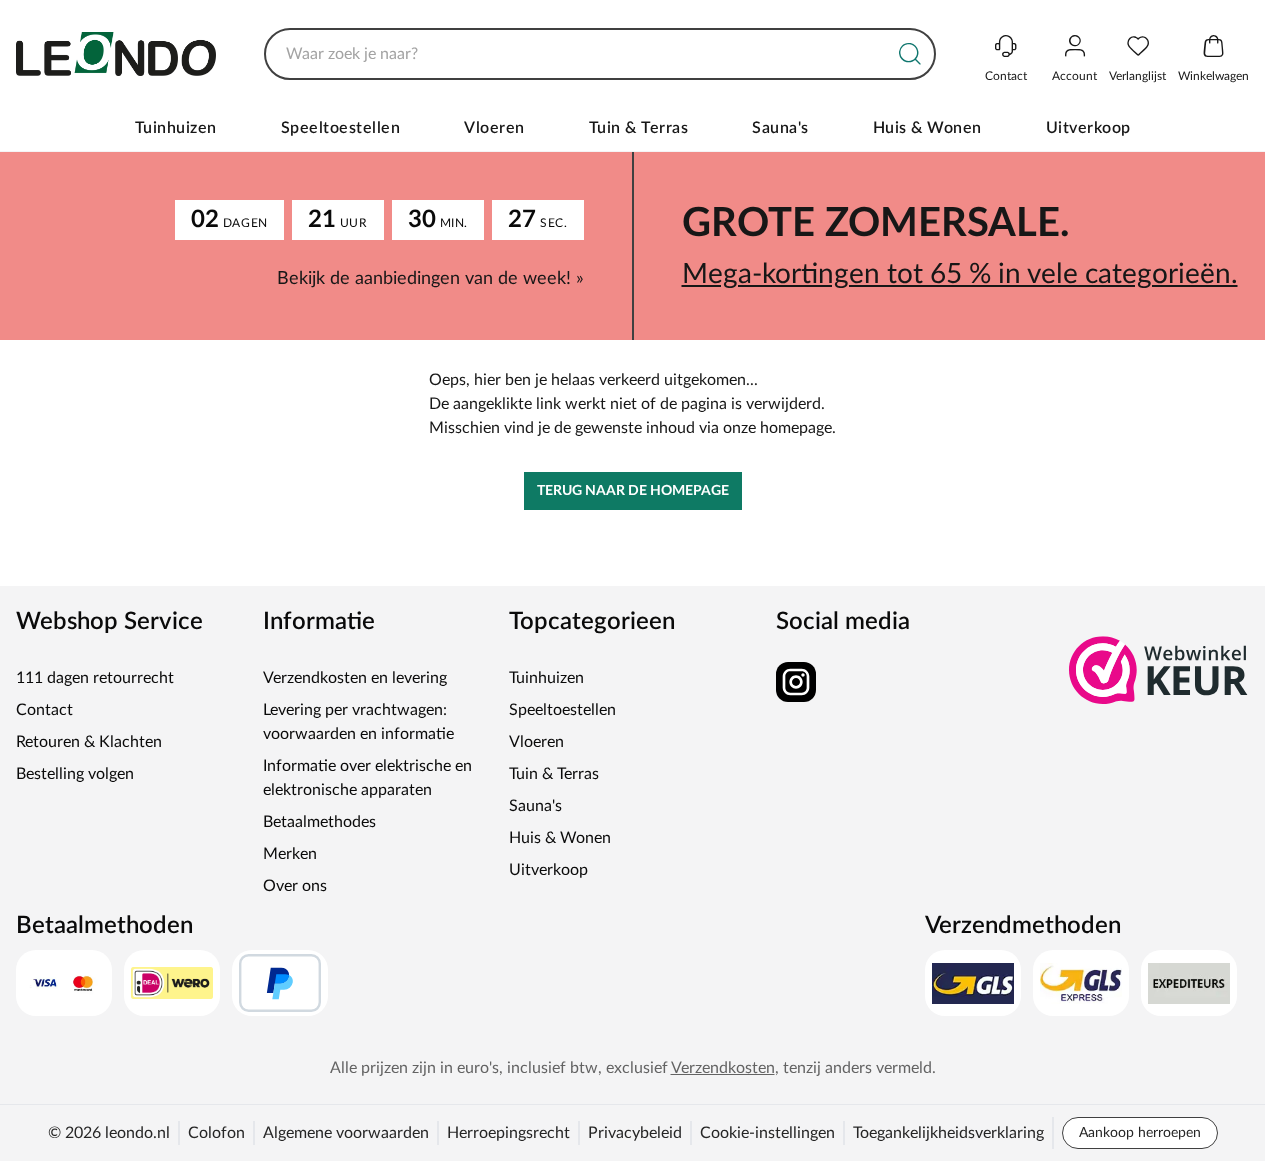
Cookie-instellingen (767, 1133)
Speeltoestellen (341, 128)
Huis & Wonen (927, 128)
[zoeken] (910, 54)
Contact (44, 710)
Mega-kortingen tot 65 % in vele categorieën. (960, 274)
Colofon (216, 1133)
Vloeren (494, 128)
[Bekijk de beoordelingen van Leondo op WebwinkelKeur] (1159, 670)
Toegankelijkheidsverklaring (948, 1133)
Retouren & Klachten (89, 742)
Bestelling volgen (75, 774)
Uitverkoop (1088, 128)
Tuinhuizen (176, 128)
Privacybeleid (635, 1133)
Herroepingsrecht (508, 1133)
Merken (290, 854)
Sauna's (780, 128)
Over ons (295, 886)
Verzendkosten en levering (355, 678)
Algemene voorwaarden (346, 1133)
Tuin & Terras (639, 128)
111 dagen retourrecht (95, 678)
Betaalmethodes (319, 822)
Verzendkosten (723, 1068)
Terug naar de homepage (633, 491)
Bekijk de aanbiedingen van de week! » (430, 279)
